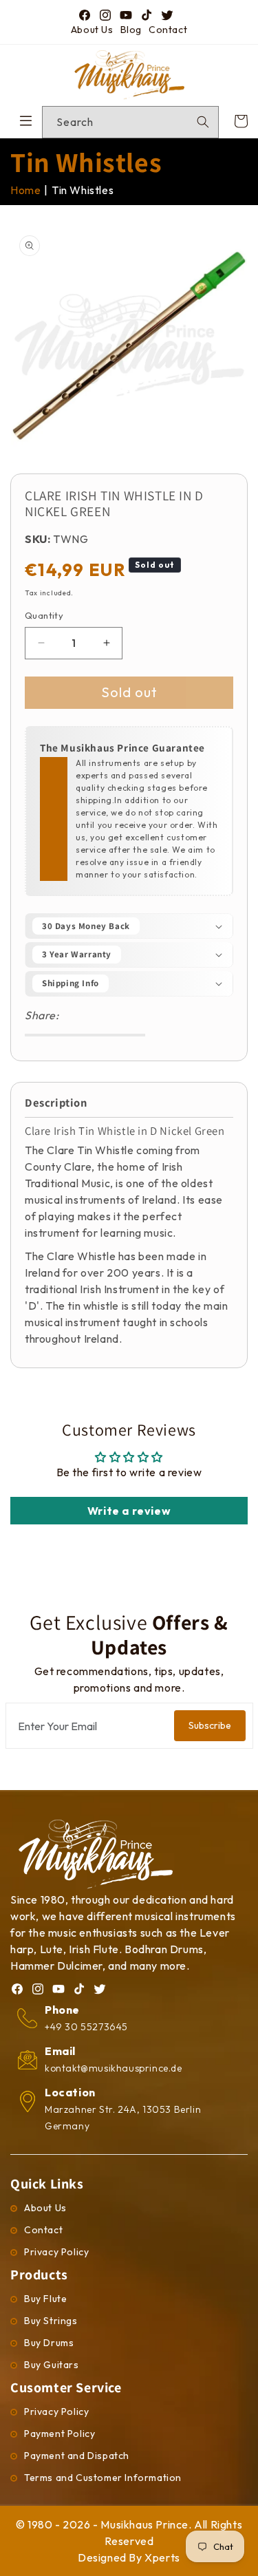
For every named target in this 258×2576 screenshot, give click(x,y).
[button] (129, 926)
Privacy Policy (56, 2252)
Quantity (44, 615)
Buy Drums (49, 2343)
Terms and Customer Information (103, 2478)
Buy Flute (45, 2299)
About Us (92, 30)
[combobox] (130, 122)
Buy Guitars (52, 2365)
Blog (131, 30)
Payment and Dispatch (77, 2456)
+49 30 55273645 (86, 2027)
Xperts (162, 2557)
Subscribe (210, 1725)
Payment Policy (60, 2434)
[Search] (203, 122)
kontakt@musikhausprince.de (114, 2068)
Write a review (129, 1511)
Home (25, 190)
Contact (168, 30)
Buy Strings (51, 2321)
